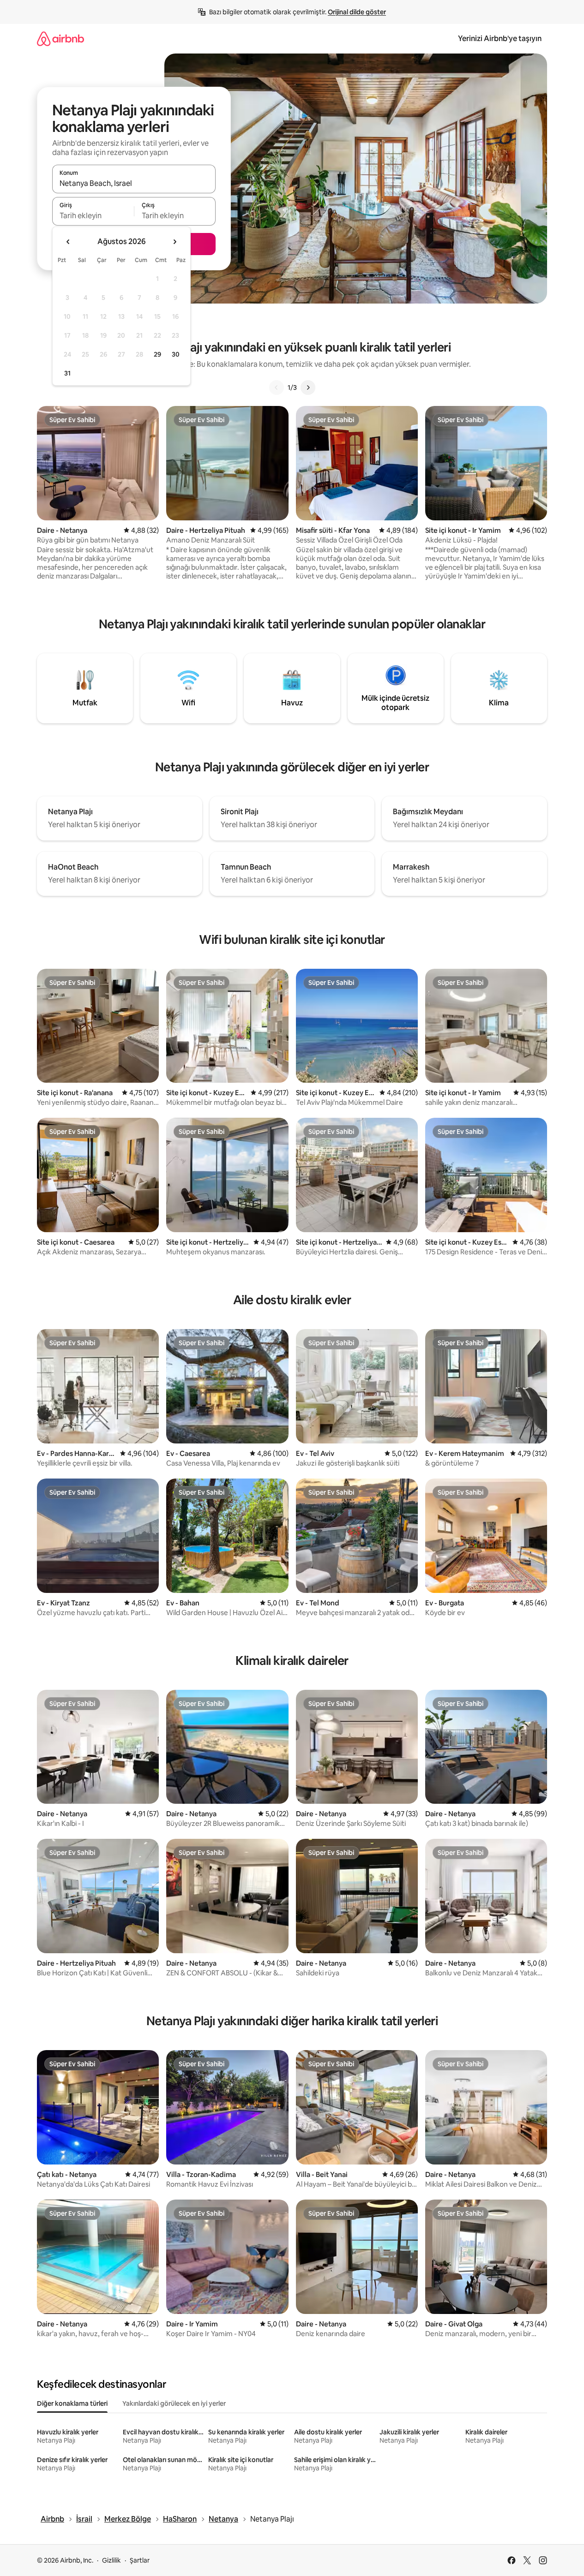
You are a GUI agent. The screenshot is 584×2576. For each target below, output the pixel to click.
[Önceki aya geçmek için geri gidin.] (68, 242)
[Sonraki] (308, 388)
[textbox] (93, 215)
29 (157, 354)
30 (176, 354)
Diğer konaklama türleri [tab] (72, 2403)
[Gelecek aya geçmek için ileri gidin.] (175, 242)
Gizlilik (111, 2560)
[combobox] (134, 183)
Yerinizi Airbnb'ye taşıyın (500, 39)
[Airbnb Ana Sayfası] (60, 39)
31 (67, 373)
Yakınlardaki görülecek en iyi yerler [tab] (174, 2403)
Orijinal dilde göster (357, 12)
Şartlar (140, 2560)
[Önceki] (277, 388)
